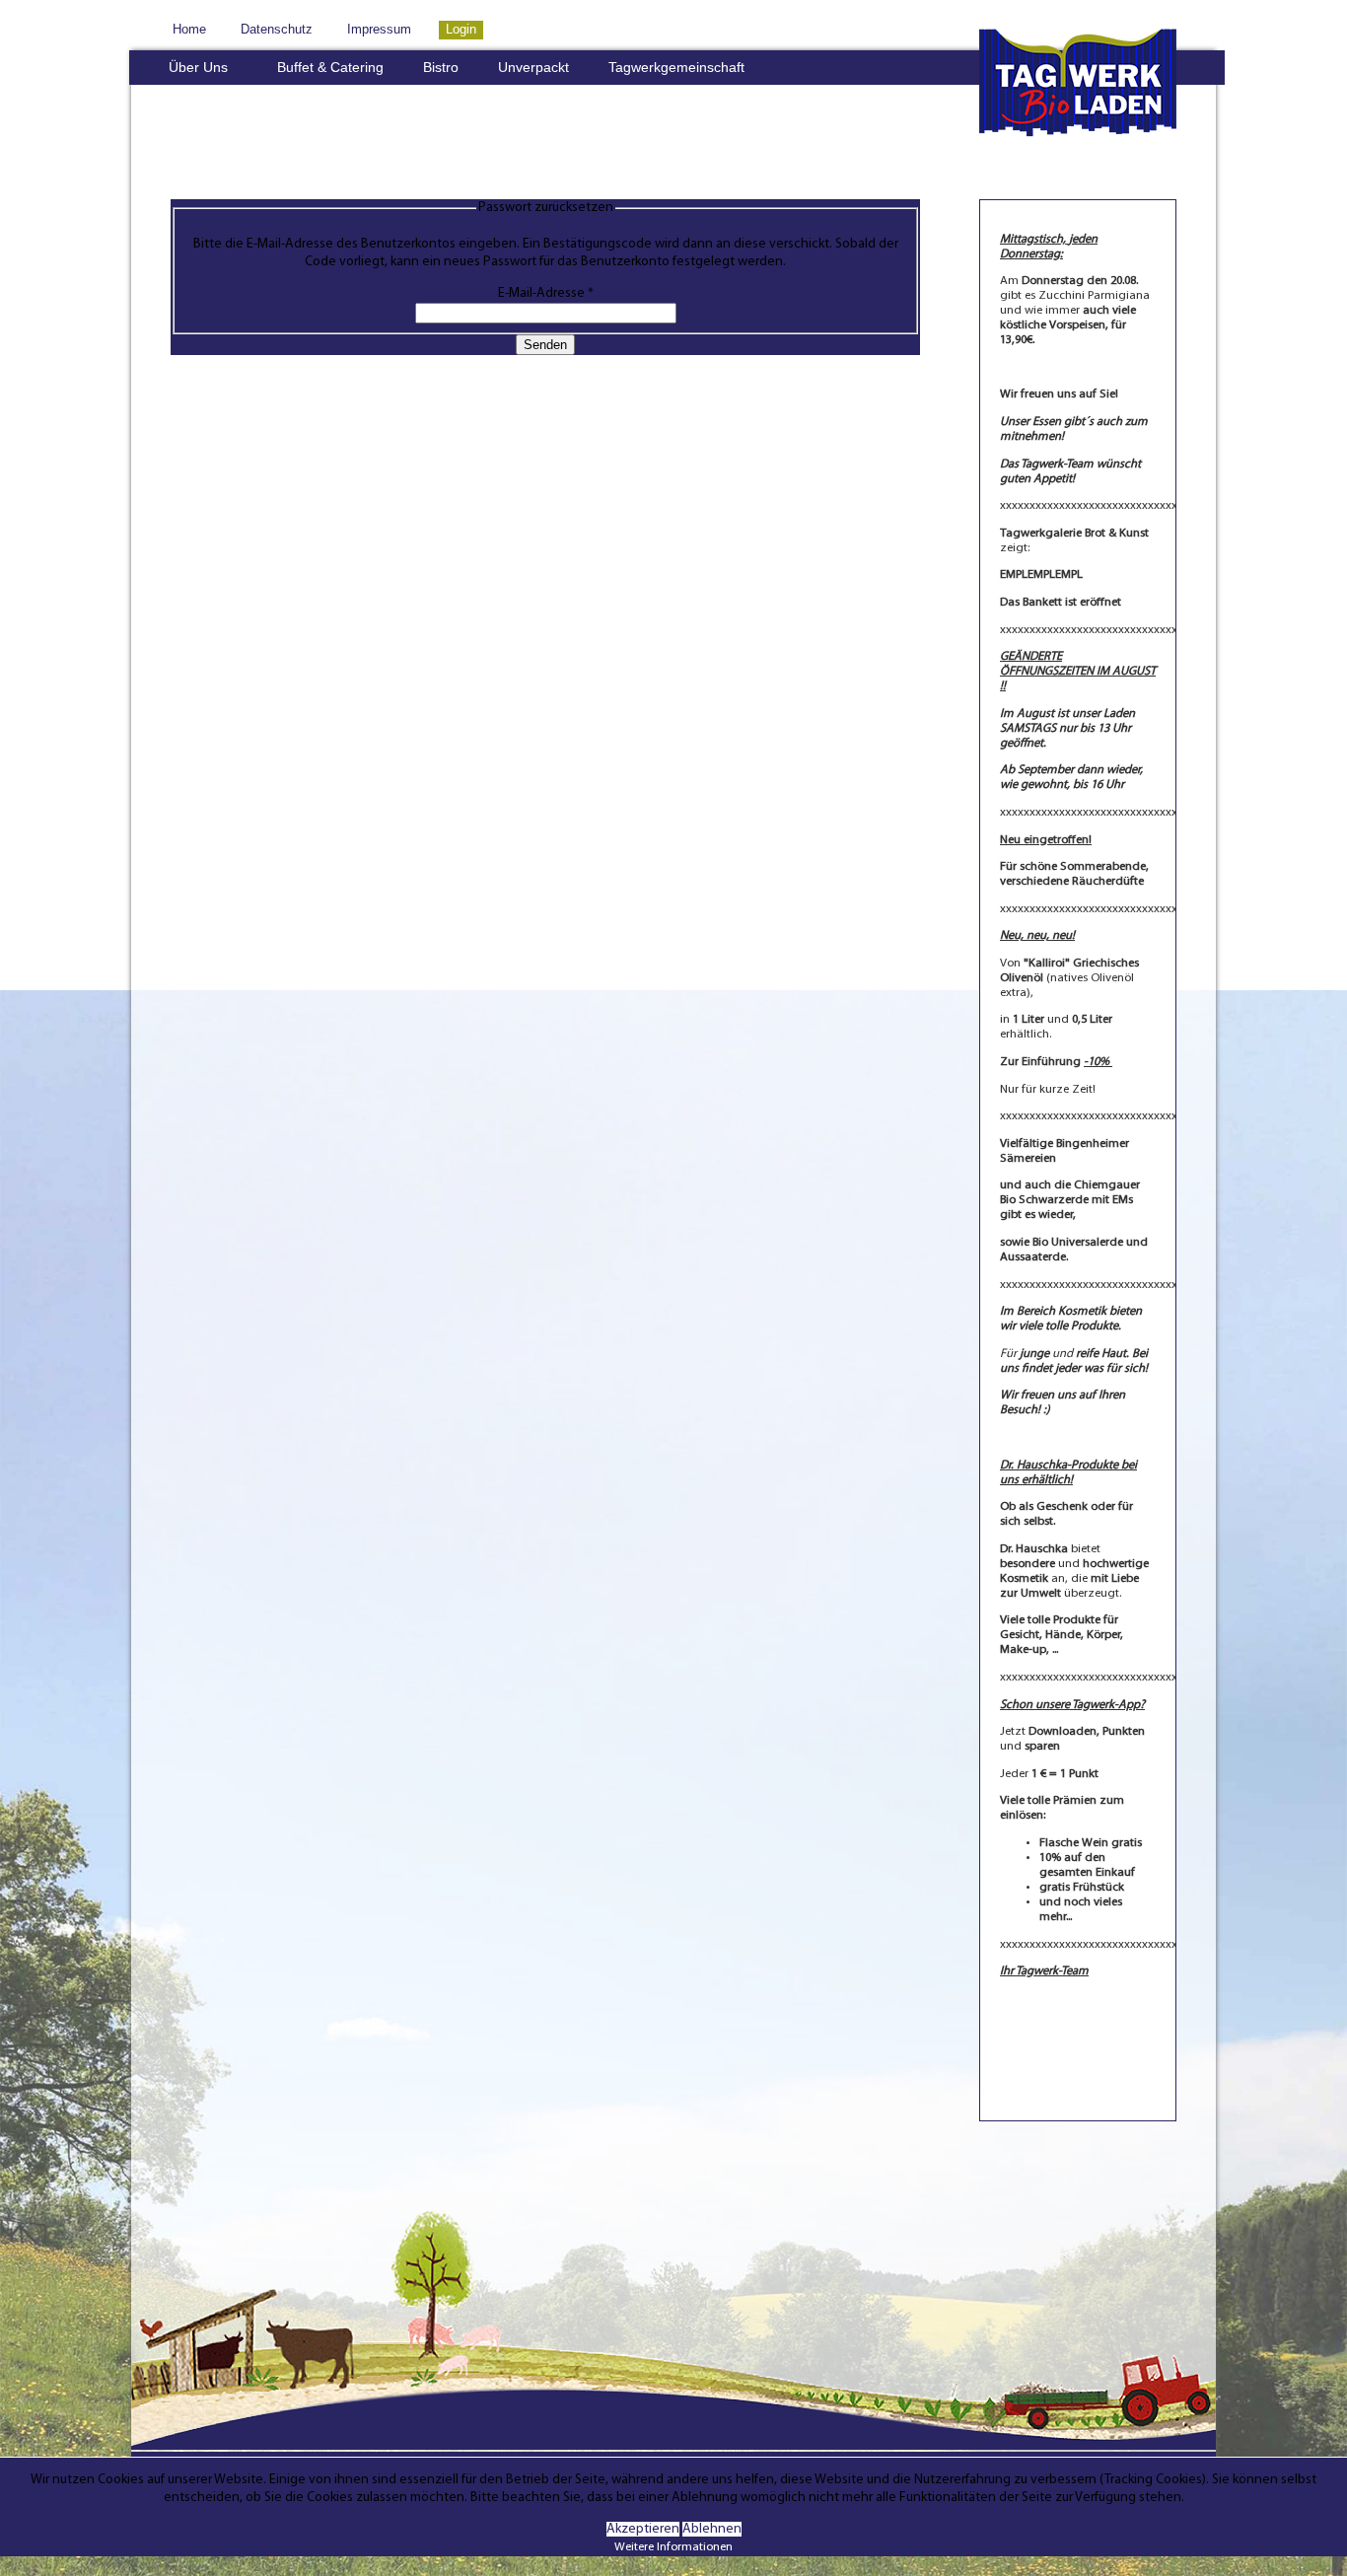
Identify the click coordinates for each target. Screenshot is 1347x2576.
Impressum (379, 30)
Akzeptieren (643, 2529)
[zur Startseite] (1078, 143)
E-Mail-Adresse (546, 293)
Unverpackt (533, 67)
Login (461, 30)
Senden (545, 345)
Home (189, 30)
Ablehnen (712, 2529)
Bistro (441, 67)
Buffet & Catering (330, 67)
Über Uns (198, 67)
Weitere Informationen (673, 2547)
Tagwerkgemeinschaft (676, 67)
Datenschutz (277, 30)
